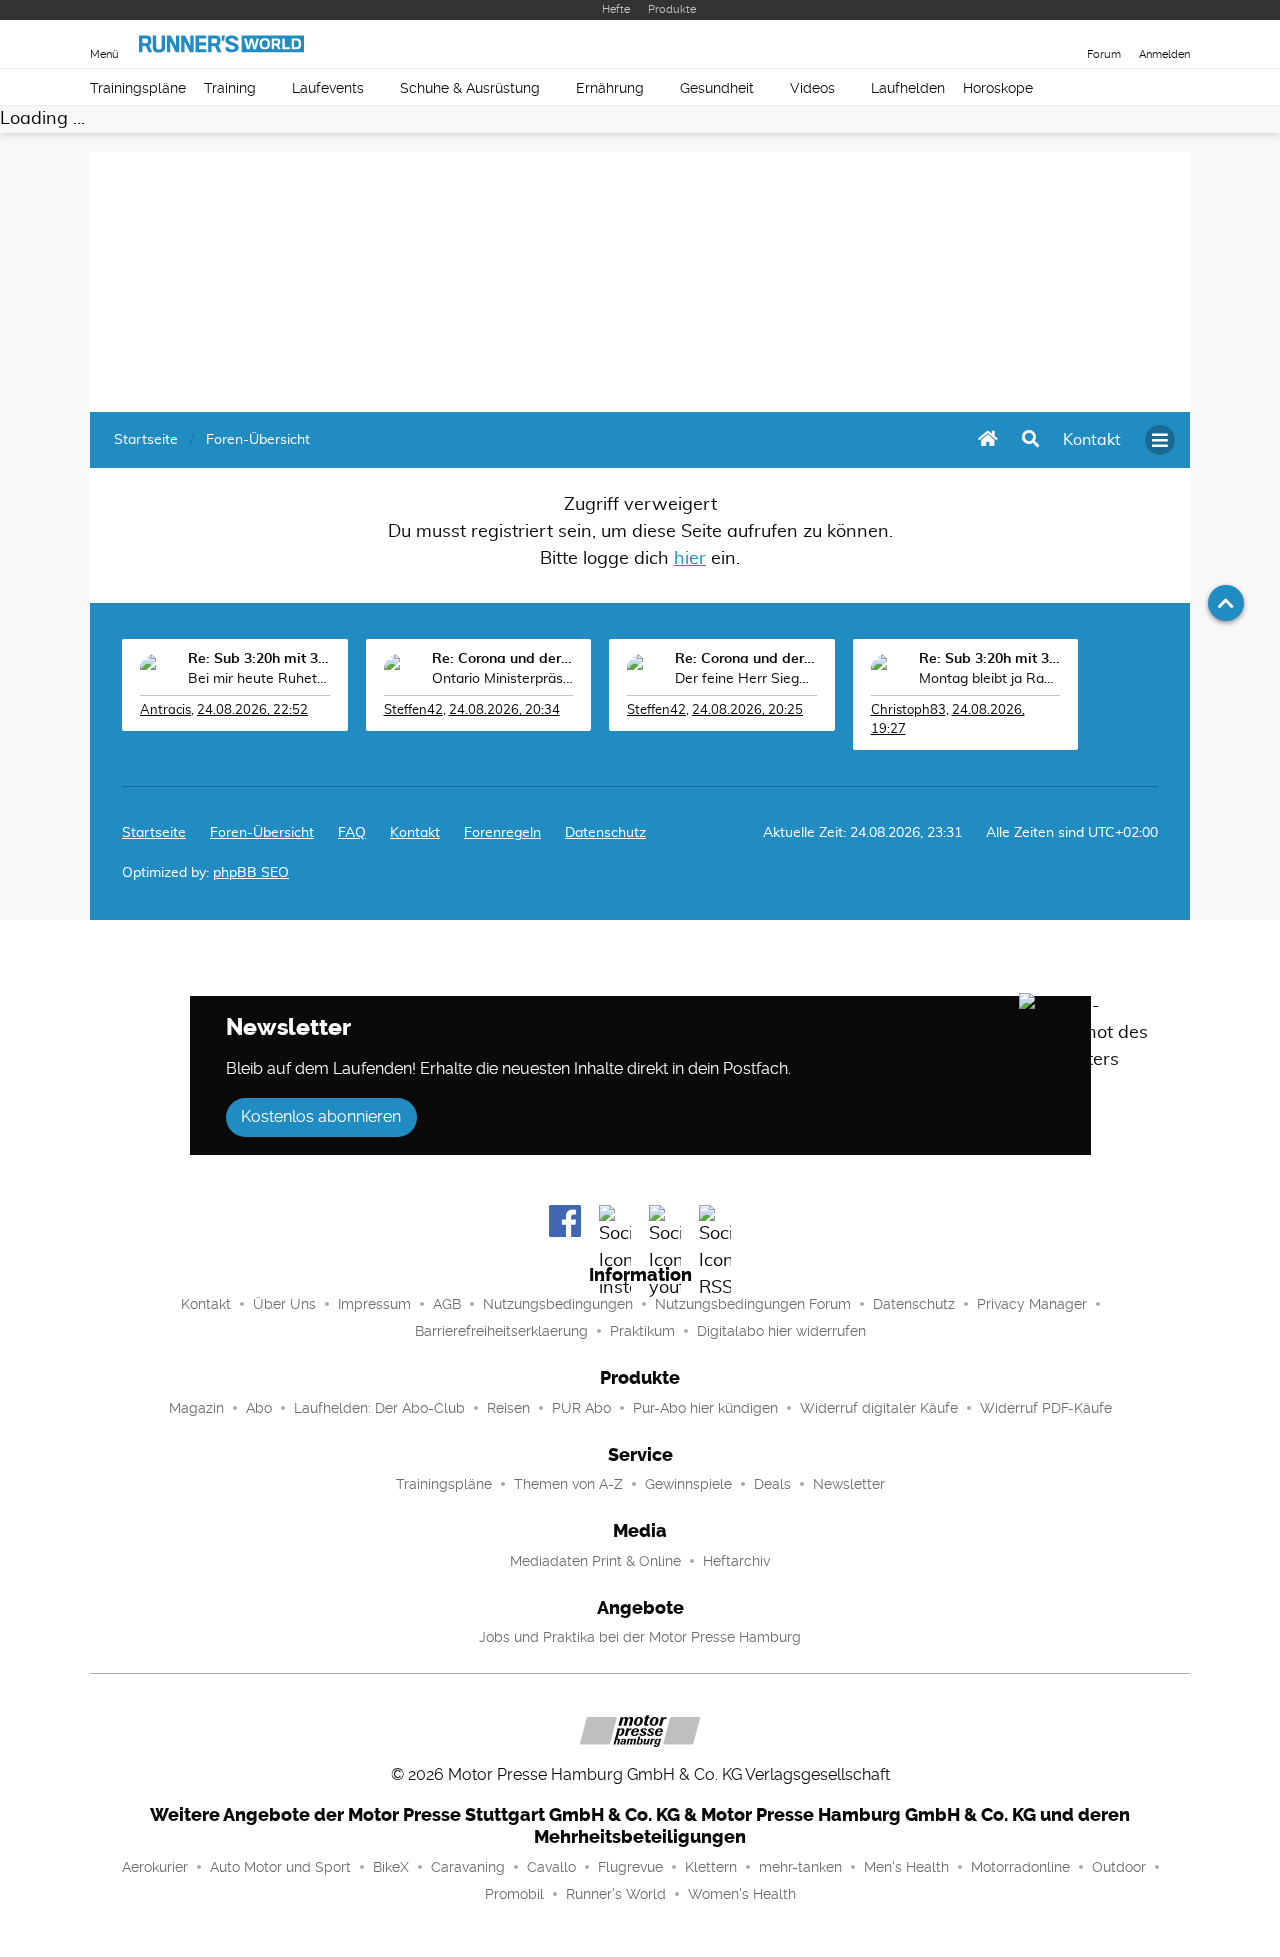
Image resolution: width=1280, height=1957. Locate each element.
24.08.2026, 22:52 (252, 710)
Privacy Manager (1032, 1304)
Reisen (508, 1408)
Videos (812, 88)
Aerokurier (155, 1867)
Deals (772, 1484)
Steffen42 (413, 710)
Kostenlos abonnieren (321, 1116)
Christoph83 (908, 710)
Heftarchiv (736, 1561)
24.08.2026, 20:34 (504, 710)
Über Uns (284, 1304)
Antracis (165, 710)
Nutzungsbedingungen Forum (753, 1304)
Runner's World (616, 1894)
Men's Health (906, 1867)
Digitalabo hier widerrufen (781, 1331)
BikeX (391, 1867)
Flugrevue (630, 1867)
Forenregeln (502, 833)
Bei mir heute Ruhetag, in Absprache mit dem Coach (259, 679)
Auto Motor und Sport (280, 1867)
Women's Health (742, 1894)
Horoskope (998, 88)
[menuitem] (1092, 440)
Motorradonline (1020, 1867)
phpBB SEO (251, 873)
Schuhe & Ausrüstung (470, 88)
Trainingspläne (138, 88)
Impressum (374, 1304)
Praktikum (642, 1331)
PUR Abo (581, 1408)
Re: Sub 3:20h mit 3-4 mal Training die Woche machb (259, 659)
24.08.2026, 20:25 (747, 710)
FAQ (352, 833)
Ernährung (610, 88)
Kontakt (206, 1304)
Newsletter (849, 1484)
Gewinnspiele (688, 1484)
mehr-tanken (800, 1867)
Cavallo (551, 1867)
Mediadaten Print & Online (595, 1561)
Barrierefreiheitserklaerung (501, 1331)
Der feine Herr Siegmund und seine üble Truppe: (746, 679)
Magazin (196, 1408)
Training (230, 88)
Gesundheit (717, 88)
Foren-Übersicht (262, 833)
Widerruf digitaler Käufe (879, 1408)
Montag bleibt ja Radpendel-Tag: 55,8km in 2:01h (990, 679)
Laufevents (328, 88)
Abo (259, 1408)
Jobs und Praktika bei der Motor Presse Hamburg (640, 1637)
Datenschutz (605, 833)
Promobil (514, 1894)
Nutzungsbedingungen (558, 1304)
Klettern (711, 1867)
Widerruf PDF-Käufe (1046, 1408)
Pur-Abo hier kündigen (705, 1408)
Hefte (616, 9)
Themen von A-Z (568, 1484)
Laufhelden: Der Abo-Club (379, 1408)
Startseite (154, 833)
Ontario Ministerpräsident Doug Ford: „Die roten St (503, 679)
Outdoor (1119, 1867)
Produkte (672, 9)
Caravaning (468, 1867)
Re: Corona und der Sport (503, 659)
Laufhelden (908, 88)
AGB (447, 1304)
